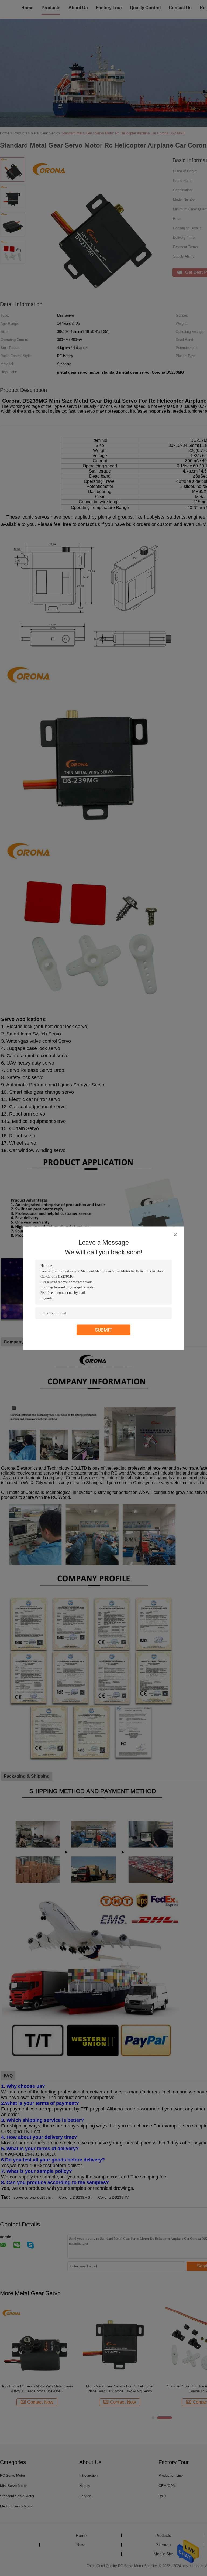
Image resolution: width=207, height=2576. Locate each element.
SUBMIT (104, 1330)
